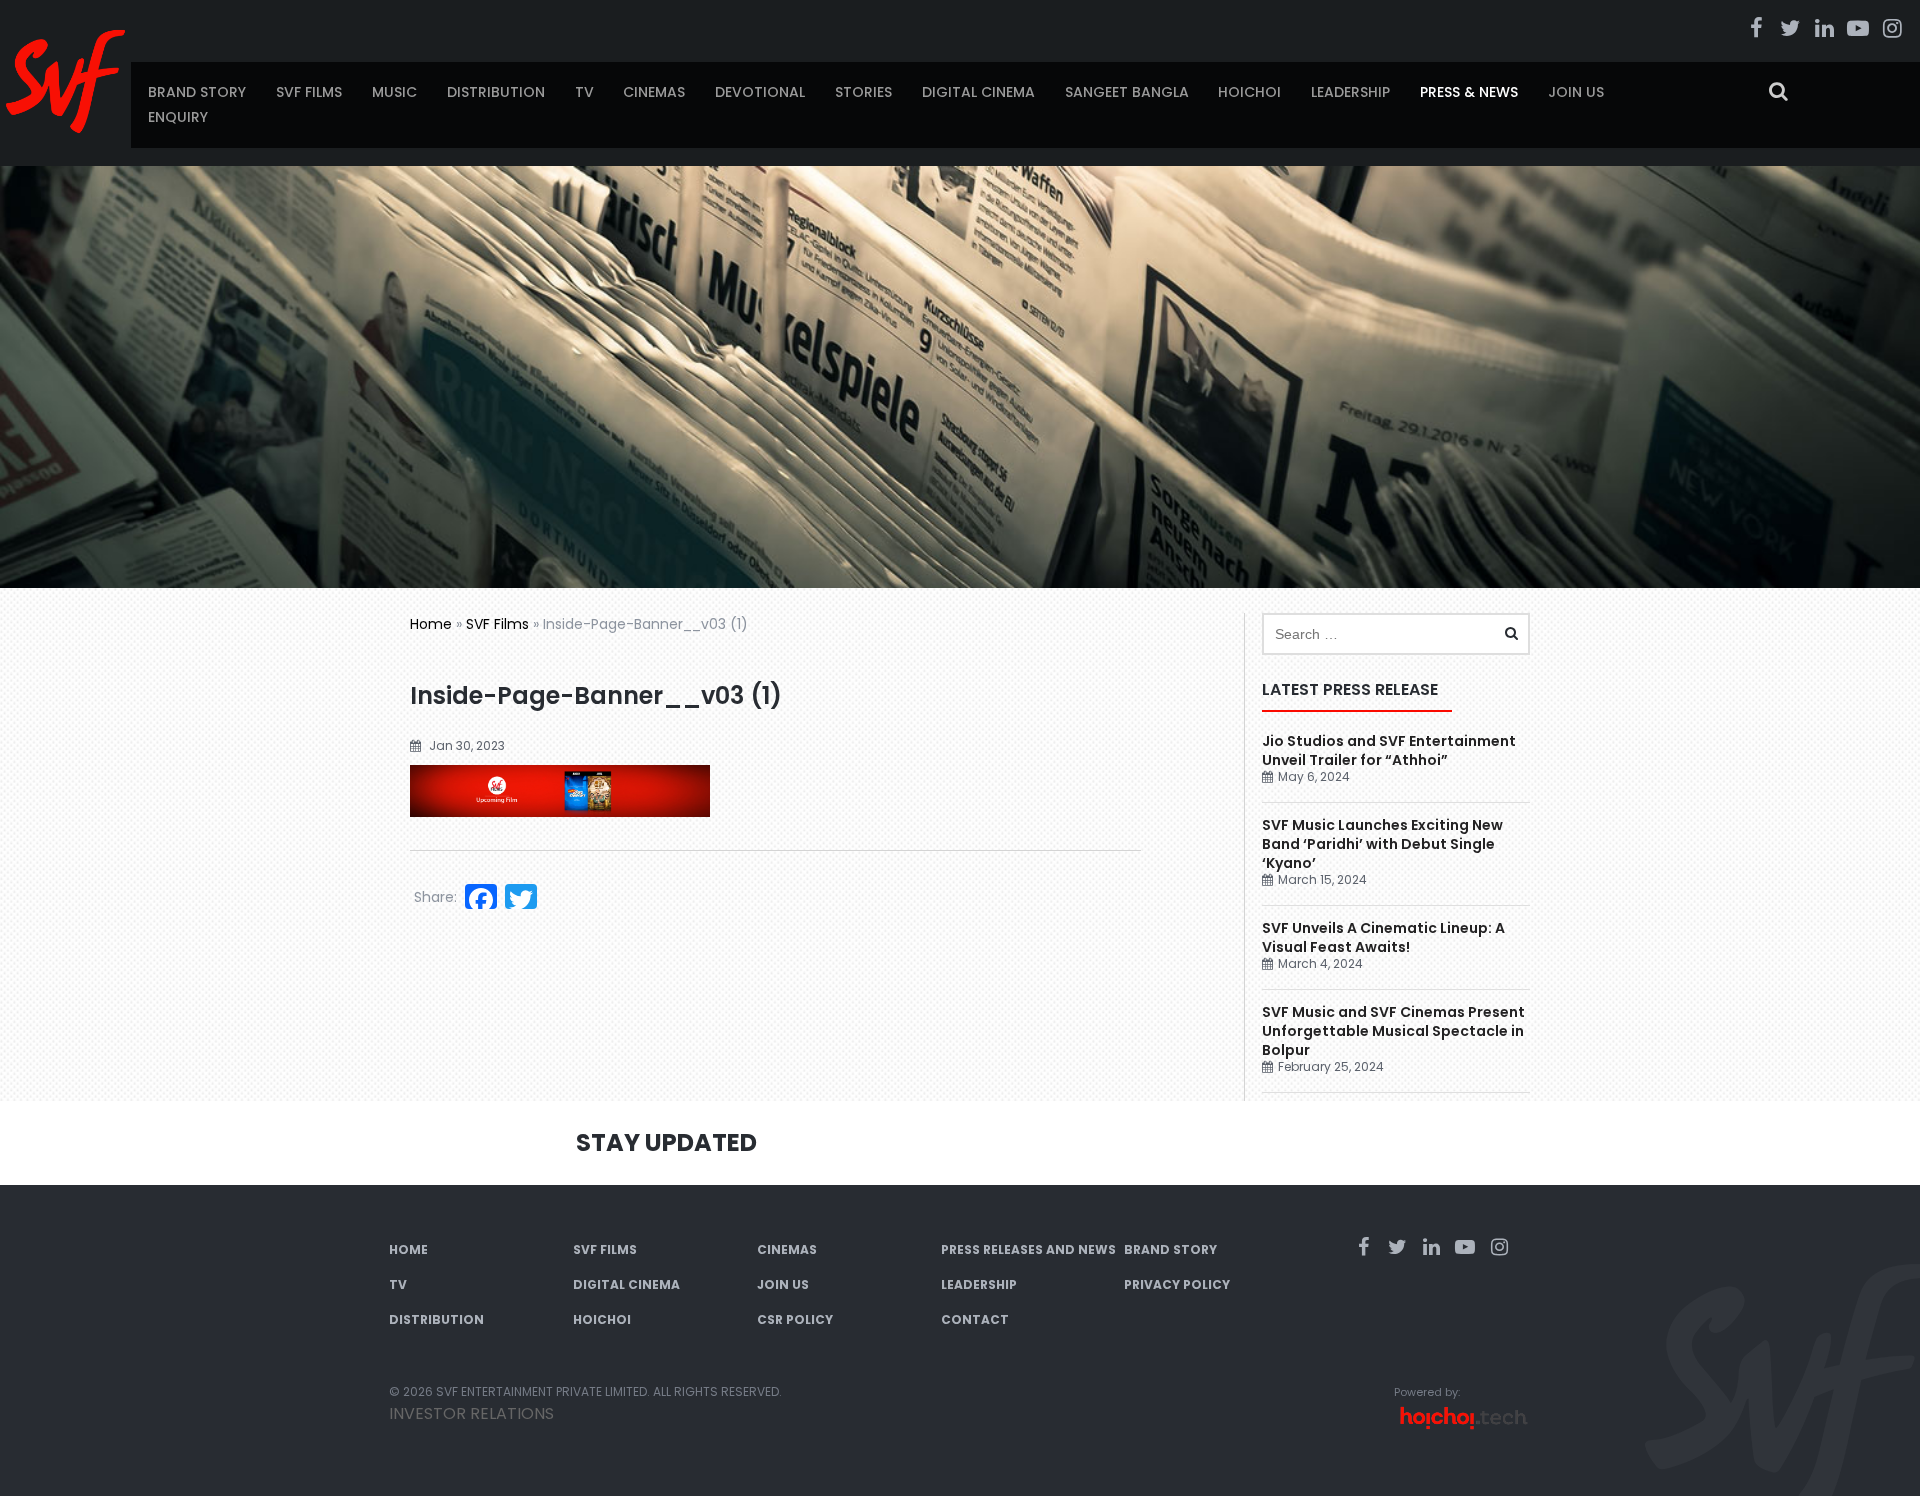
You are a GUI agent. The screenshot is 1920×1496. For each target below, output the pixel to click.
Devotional (760, 92)
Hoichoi (1249, 92)
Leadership (1350, 92)
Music (394, 92)
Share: (435, 897)
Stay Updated (666, 1142)
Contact (975, 1319)
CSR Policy (795, 1319)
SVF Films (309, 92)
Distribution (496, 92)
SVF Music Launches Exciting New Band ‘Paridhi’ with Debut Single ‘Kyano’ (1382, 844)
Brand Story (197, 92)
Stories (863, 92)
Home (431, 624)
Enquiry (178, 117)
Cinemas (654, 92)
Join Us (1576, 92)
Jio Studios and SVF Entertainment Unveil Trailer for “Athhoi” (1389, 750)
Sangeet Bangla (1127, 92)
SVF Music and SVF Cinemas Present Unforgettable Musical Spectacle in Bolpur (1393, 1031)
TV (584, 92)
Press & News (1469, 92)
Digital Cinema (978, 92)
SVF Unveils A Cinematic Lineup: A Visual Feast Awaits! (1383, 937)
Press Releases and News (1028, 1249)
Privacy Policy (1177, 1284)
